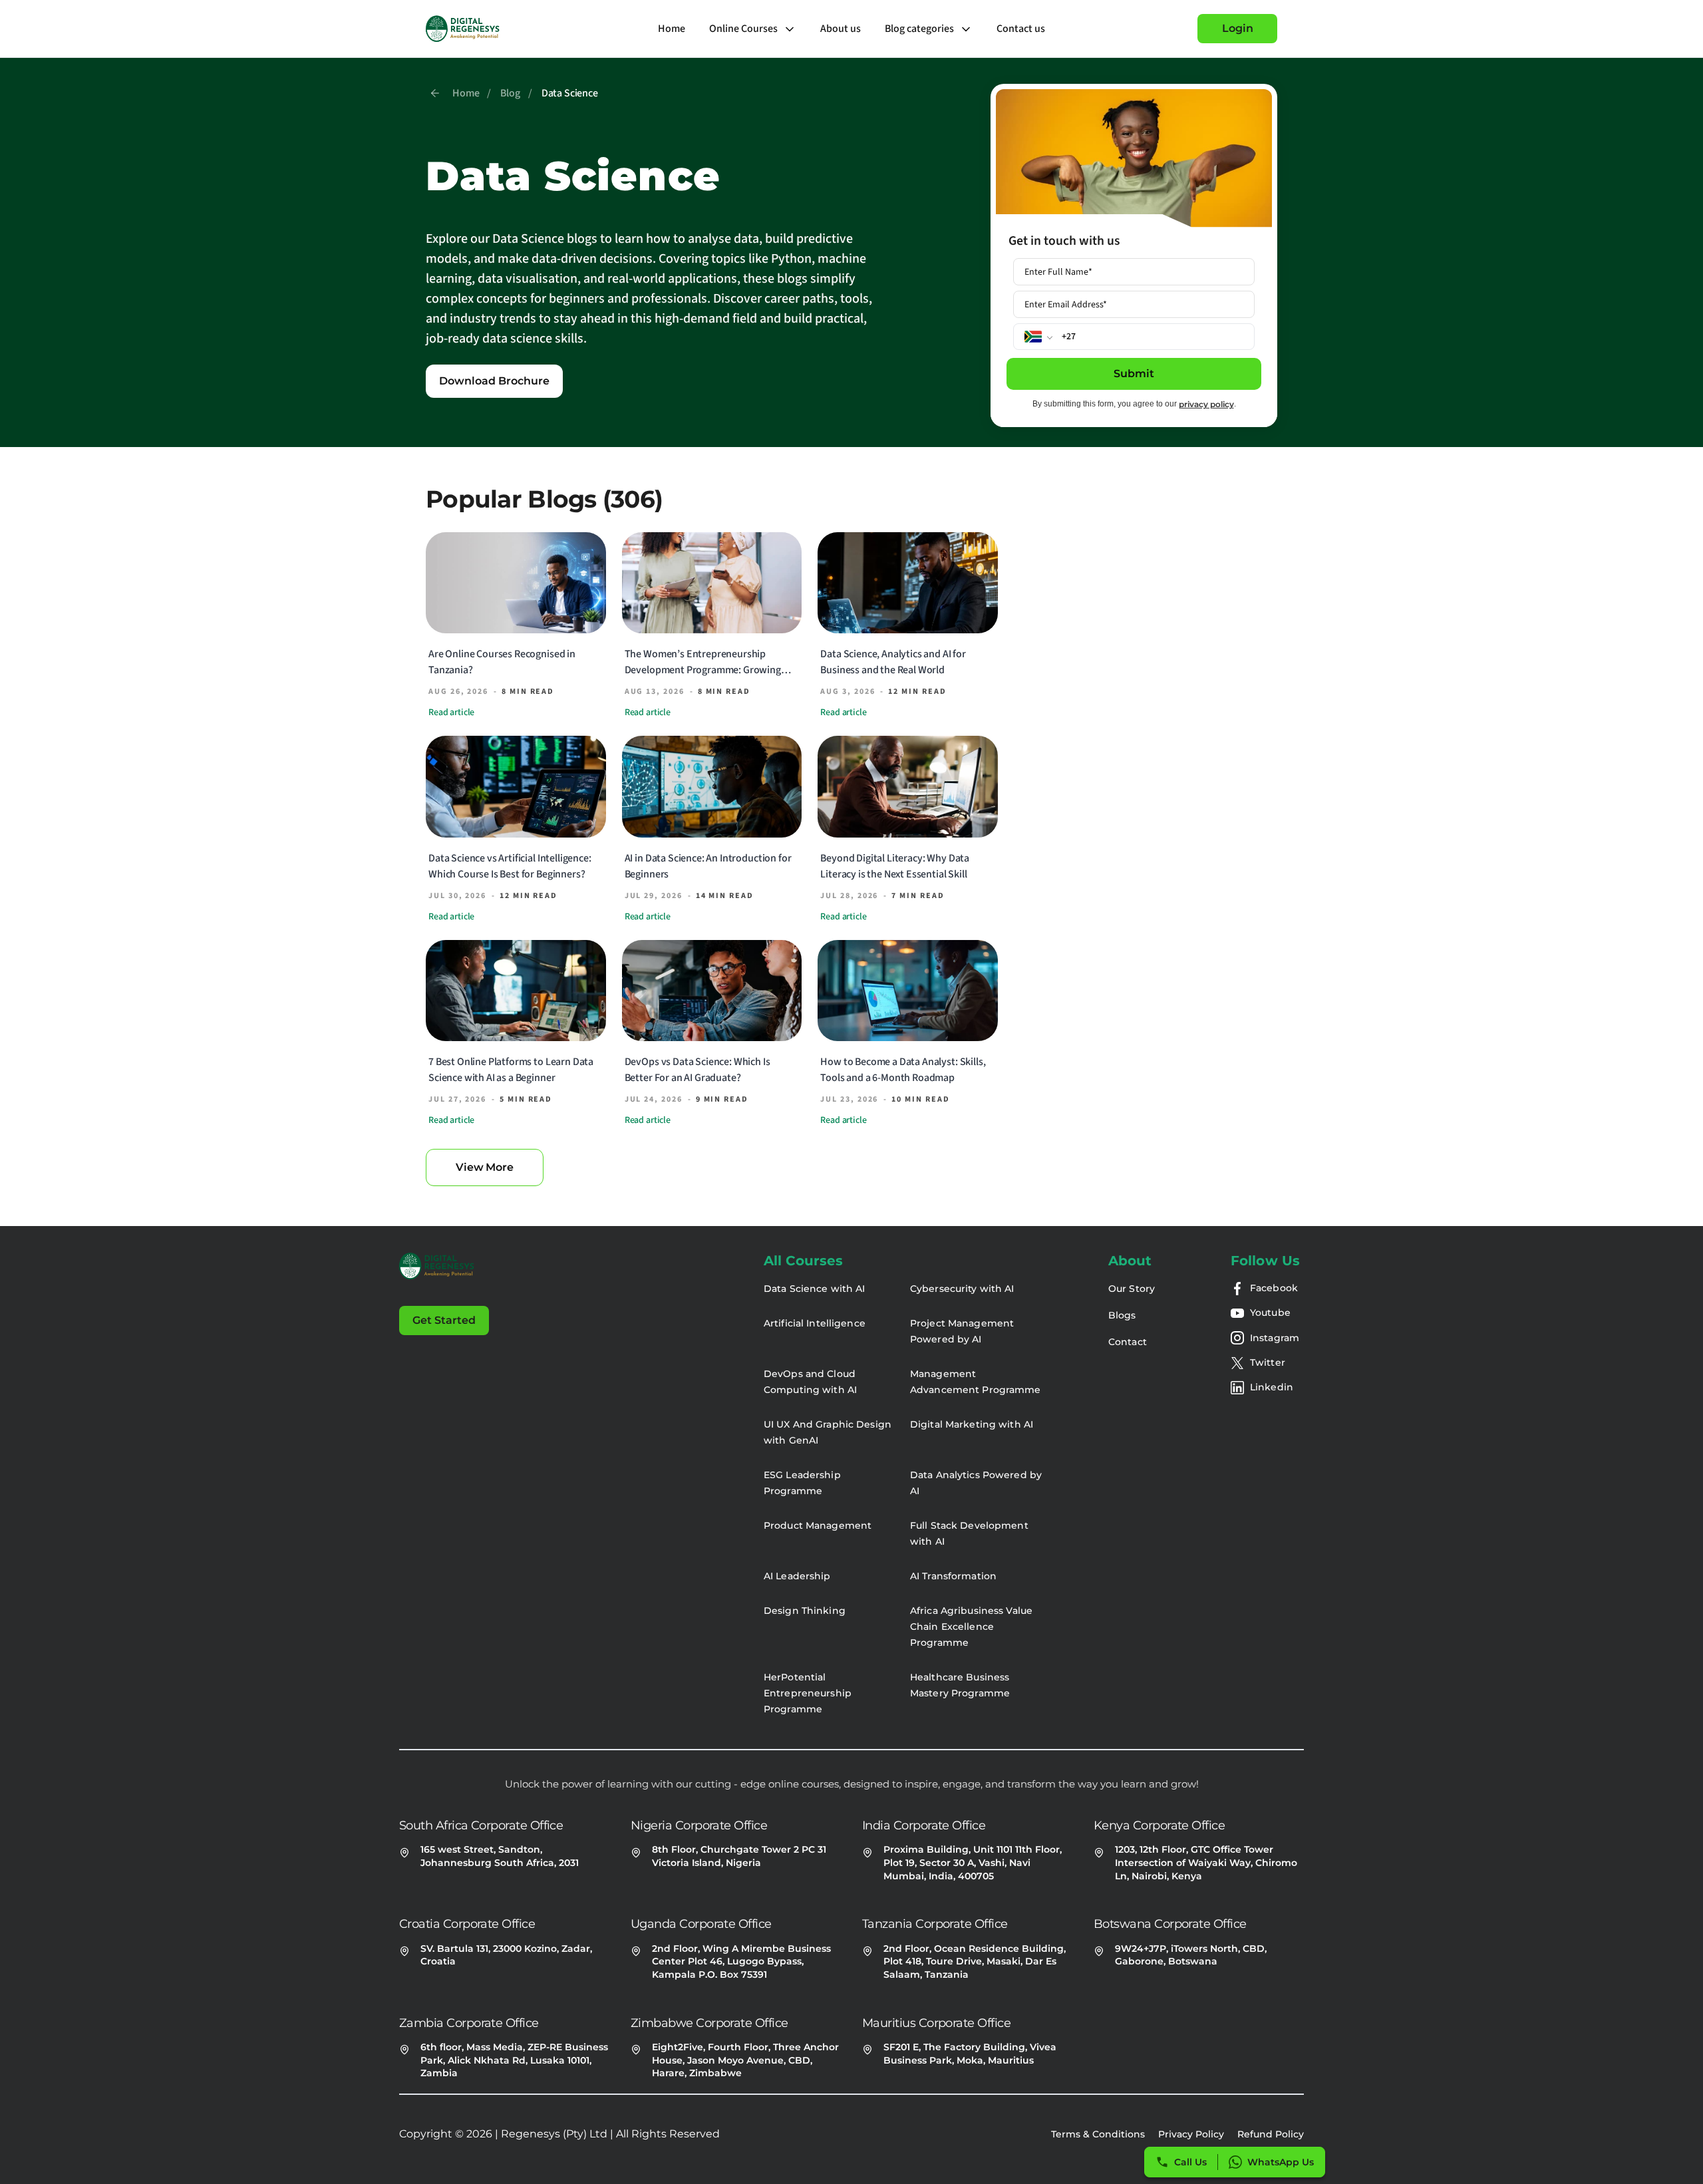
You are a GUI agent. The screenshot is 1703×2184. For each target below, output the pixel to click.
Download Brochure (494, 381)
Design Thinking (805, 1611)
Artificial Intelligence (815, 1323)
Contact (1128, 1342)
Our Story (1132, 1289)
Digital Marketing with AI (972, 1424)
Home (672, 29)
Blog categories (919, 29)
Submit (1134, 374)
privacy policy (1206, 404)
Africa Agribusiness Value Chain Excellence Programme (971, 1627)
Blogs (1122, 1315)
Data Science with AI (814, 1289)
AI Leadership (797, 1576)
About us (841, 29)
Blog (510, 93)
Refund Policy (1271, 2134)
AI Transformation (953, 1576)
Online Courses (743, 29)
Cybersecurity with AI (962, 1289)
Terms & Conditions (1098, 2134)
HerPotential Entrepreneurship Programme (808, 1693)
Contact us (1021, 29)
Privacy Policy (1191, 2134)
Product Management (818, 1525)
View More (485, 1167)
